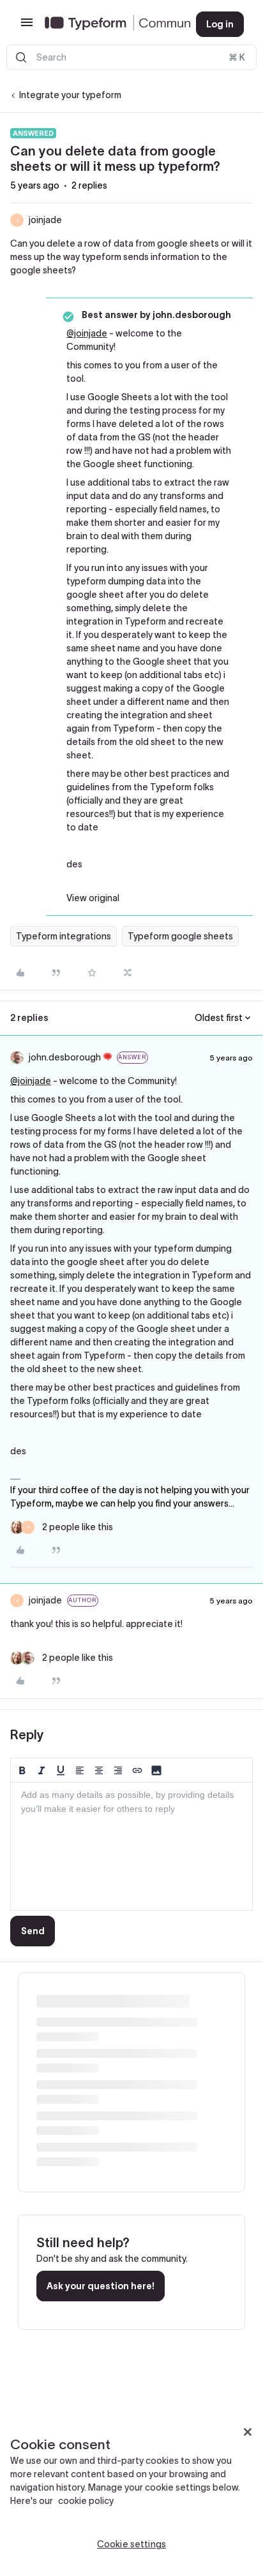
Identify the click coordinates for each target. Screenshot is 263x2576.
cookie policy (86, 2501)
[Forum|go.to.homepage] (110, 24)
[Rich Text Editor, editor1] (131, 1846)
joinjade (45, 220)
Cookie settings (131, 2544)
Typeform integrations (64, 936)
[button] (27, 27)
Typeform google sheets (180, 936)
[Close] (248, 2432)
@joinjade (87, 333)
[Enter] (21, 57)
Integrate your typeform (70, 95)
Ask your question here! (101, 2286)
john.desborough (65, 1057)
